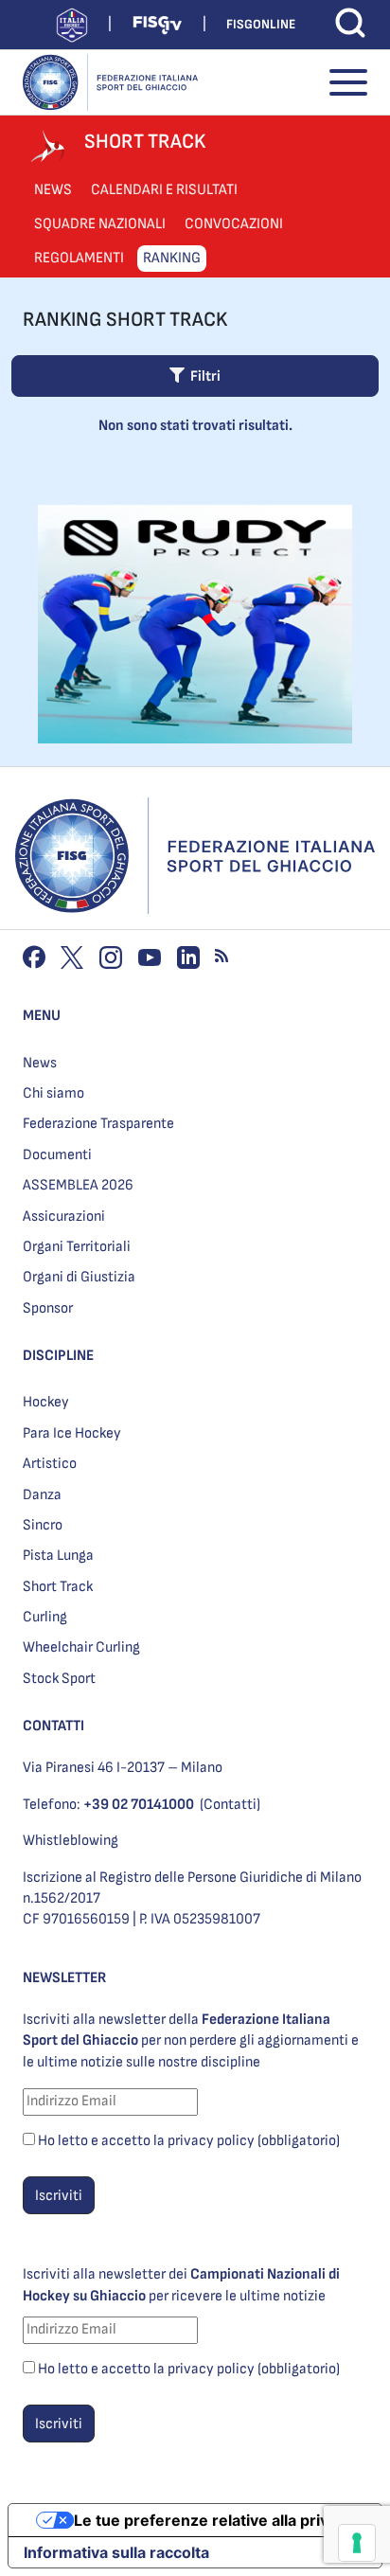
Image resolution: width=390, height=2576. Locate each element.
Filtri (203, 376)
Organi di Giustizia (79, 1277)
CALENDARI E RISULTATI (164, 190)
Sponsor (48, 1308)
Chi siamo (53, 1093)
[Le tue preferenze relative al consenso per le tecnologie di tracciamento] (357, 2543)
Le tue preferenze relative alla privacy (214, 2520)
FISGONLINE (261, 24)
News (40, 1063)
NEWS (53, 190)
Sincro (43, 1525)
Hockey (46, 1402)
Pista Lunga (58, 1556)
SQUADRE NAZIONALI (100, 224)
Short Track (58, 1587)
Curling (45, 1617)
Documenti (57, 1155)
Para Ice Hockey (72, 1433)
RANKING (172, 258)
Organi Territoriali (77, 1247)
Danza (42, 1495)
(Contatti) (230, 1805)
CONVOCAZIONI (234, 224)
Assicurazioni (64, 1216)
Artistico (50, 1464)
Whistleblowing (71, 1841)
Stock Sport (59, 1679)
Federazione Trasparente (98, 1124)
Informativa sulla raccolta (116, 2552)
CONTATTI (53, 1726)
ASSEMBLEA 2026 (78, 1185)
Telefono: (108, 1805)
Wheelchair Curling (81, 1647)
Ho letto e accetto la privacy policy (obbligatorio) (189, 2141)
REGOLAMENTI (79, 258)
